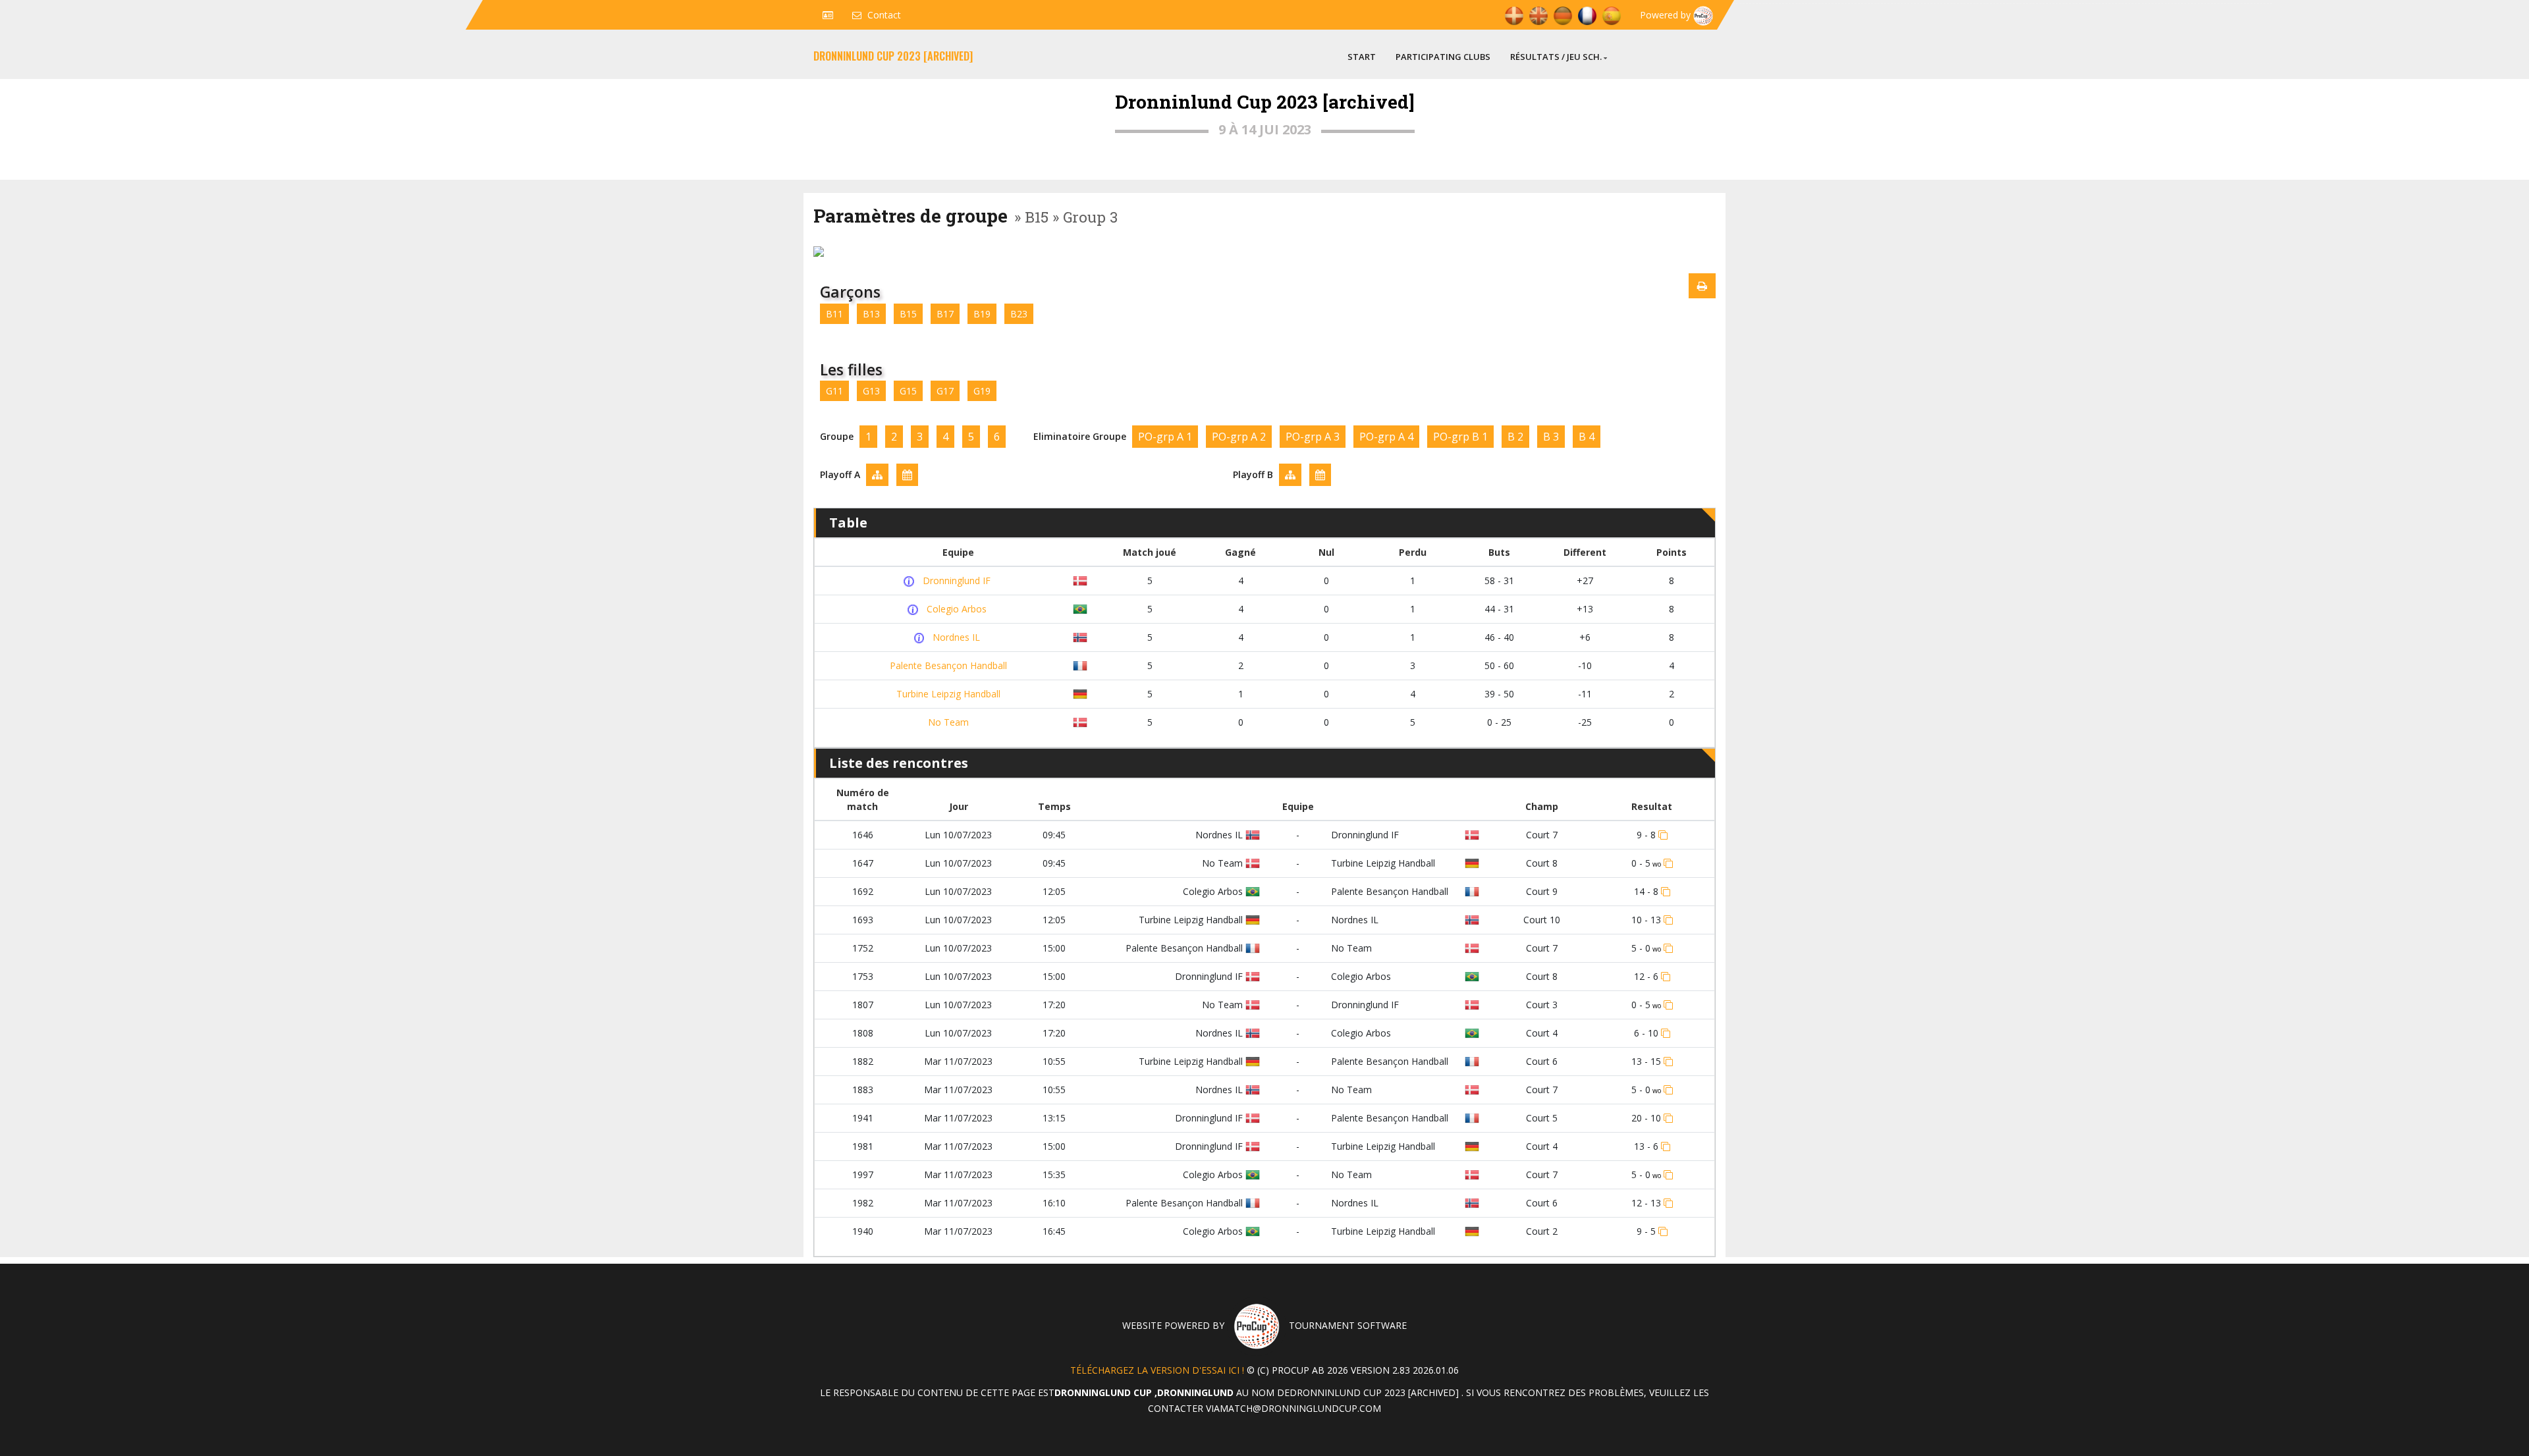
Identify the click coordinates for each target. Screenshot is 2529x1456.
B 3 (1551, 437)
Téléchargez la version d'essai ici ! (1157, 1370)
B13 (871, 314)
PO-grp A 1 (1165, 437)
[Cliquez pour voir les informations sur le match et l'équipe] (1663, 835)
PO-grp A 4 (1386, 437)
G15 (908, 391)
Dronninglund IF (955, 580)
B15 (908, 314)
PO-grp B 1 (1460, 437)
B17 (945, 314)
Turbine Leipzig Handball (947, 694)
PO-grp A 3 (1313, 437)
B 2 (1515, 437)
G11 (834, 391)
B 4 (1587, 437)
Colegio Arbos (955, 609)
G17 (945, 391)
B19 (982, 314)
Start (1362, 57)
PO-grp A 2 (1239, 437)
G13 (871, 391)
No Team (947, 722)
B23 (1019, 314)
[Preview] (1702, 286)
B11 (834, 314)
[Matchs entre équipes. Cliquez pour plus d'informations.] (911, 581)
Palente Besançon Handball (947, 665)
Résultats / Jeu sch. (1556, 57)
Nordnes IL (955, 637)
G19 (982, 391)
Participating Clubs (1443, 57)
